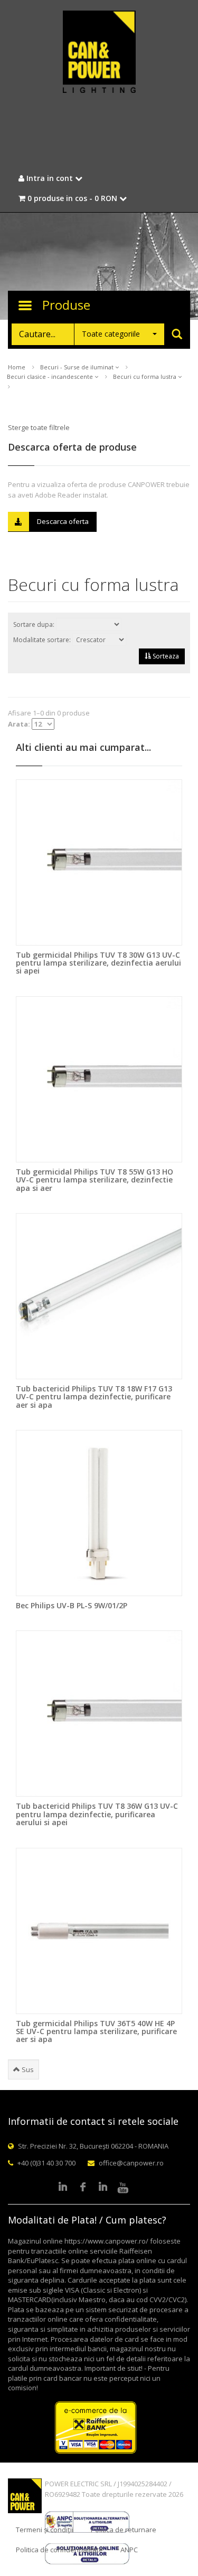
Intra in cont (50, 178)
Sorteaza (165, 656)
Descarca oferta (63, 521)
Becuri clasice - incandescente (51, 376)
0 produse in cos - (71, 198)
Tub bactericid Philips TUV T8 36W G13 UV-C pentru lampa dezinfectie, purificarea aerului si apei (97, 1814)
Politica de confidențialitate (59, 2550)
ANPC (129, 2550)
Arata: (20, 724)
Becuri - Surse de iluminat (78, 367)
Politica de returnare (124, 2530)
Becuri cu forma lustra (145, 376)
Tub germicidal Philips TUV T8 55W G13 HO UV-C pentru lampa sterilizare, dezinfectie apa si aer (95, 1180)
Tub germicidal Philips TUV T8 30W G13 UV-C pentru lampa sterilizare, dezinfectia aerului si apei (98, 963)
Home (17, 367)
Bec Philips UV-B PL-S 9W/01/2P (72, 1605)
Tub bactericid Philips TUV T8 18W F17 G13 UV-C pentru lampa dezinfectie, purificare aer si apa (94, 1397)
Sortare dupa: (35, 624)
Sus (27, 2069)
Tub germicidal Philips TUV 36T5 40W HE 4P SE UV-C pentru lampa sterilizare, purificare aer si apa (96, 2031)
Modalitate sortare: (43, 640)
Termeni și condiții (45, 2530)
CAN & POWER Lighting (99, 53)
